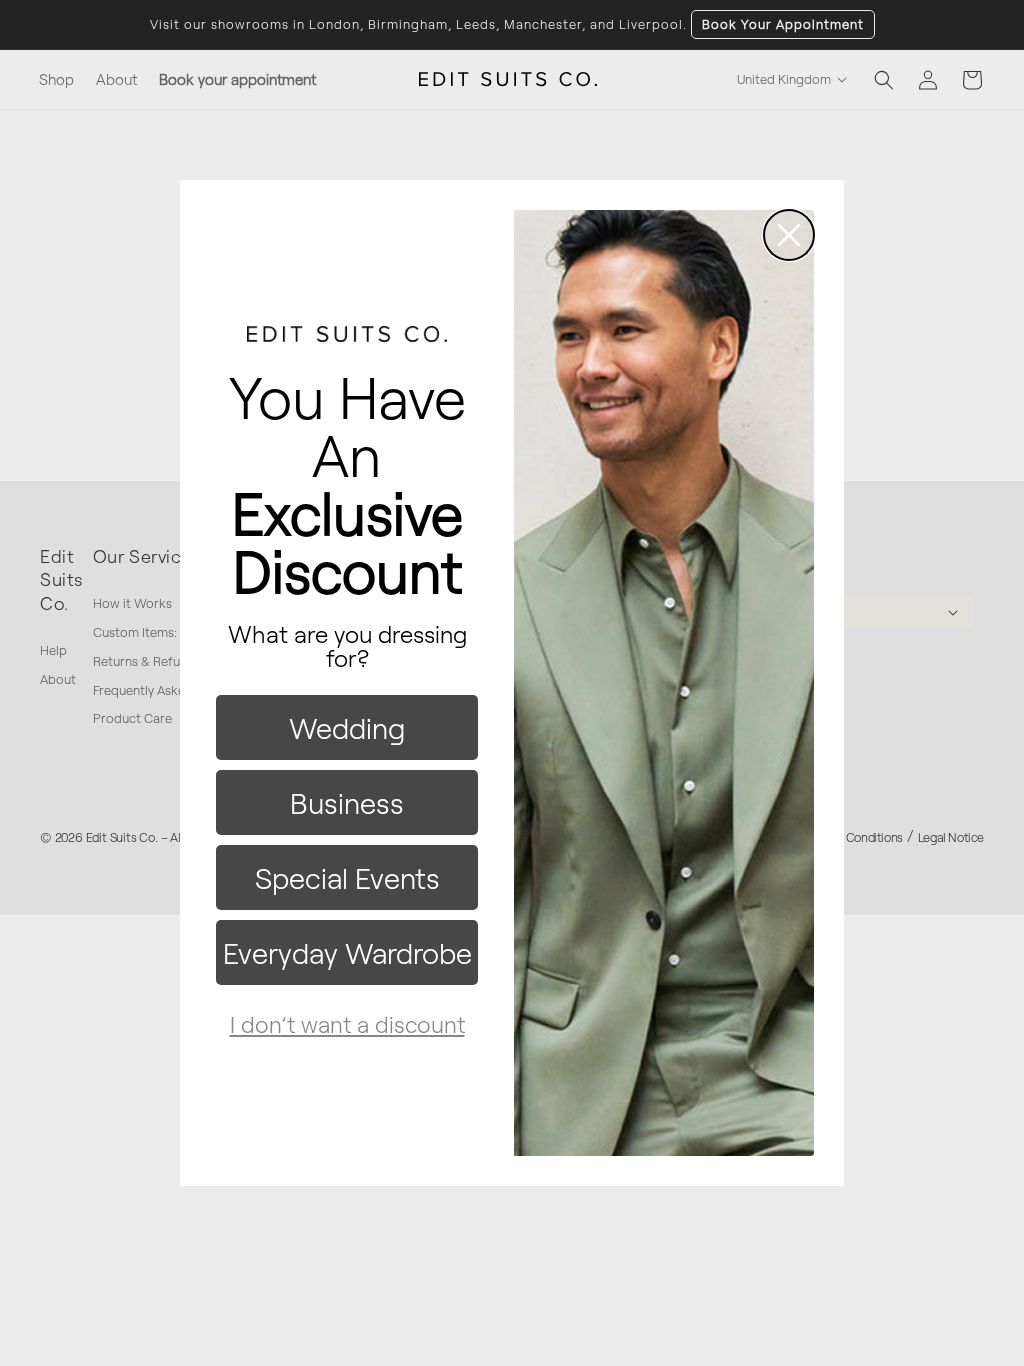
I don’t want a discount (347, 1024)
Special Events (347, 877)
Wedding (347, 727)
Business (347, 802)
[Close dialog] (789, 235)
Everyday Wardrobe (347, 952)
